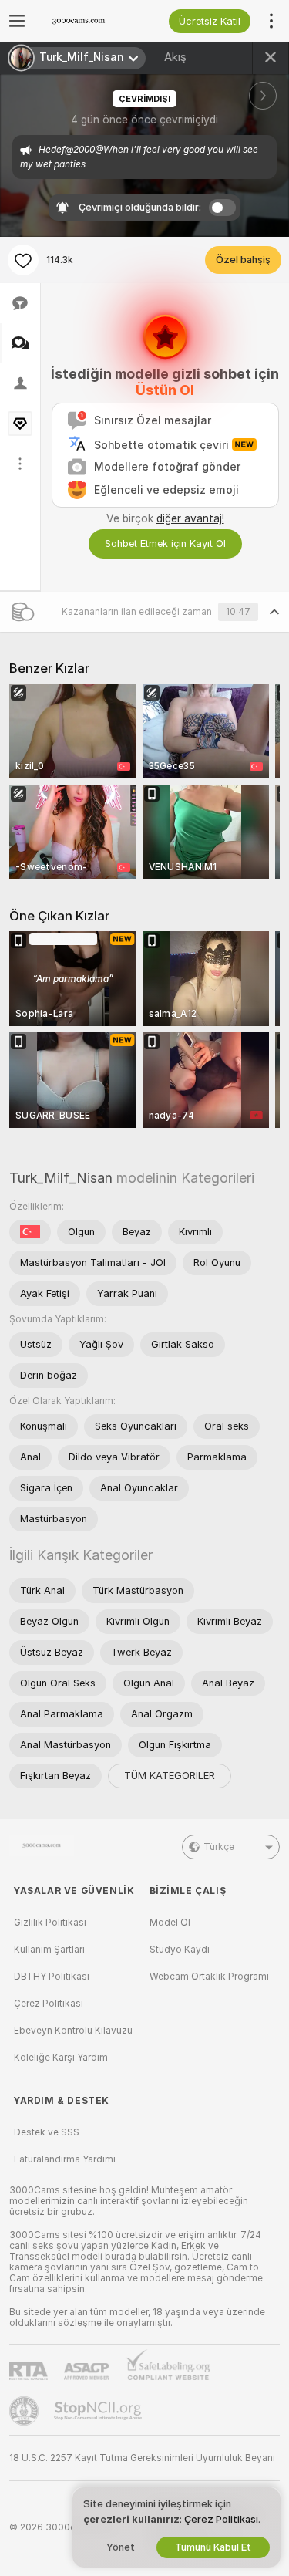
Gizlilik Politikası (50, 1923)
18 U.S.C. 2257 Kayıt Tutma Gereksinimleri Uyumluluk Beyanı (142, 2458)
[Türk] (30, 1232)
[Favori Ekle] (23, 260)
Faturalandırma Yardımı (65, 2159)
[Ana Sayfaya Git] (89, 21)
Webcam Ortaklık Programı (209, 1977)
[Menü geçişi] (17, 21)
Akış (175, 57)
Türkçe (219, 1847)
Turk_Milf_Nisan (61, 1178)
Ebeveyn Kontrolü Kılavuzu (73, 2031)
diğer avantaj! (190, 518)
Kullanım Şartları (49, 1950)
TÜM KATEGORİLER (170, 1776)
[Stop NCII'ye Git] (99, 2411)
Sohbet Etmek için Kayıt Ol (165, 544)
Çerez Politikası (49, 2004)
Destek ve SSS (47, 2132)
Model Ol (170, 1923)
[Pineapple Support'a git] (25, 2411)
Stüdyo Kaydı (180, 1950)
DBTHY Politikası (52, 1977)
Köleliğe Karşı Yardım (61, 2058)
